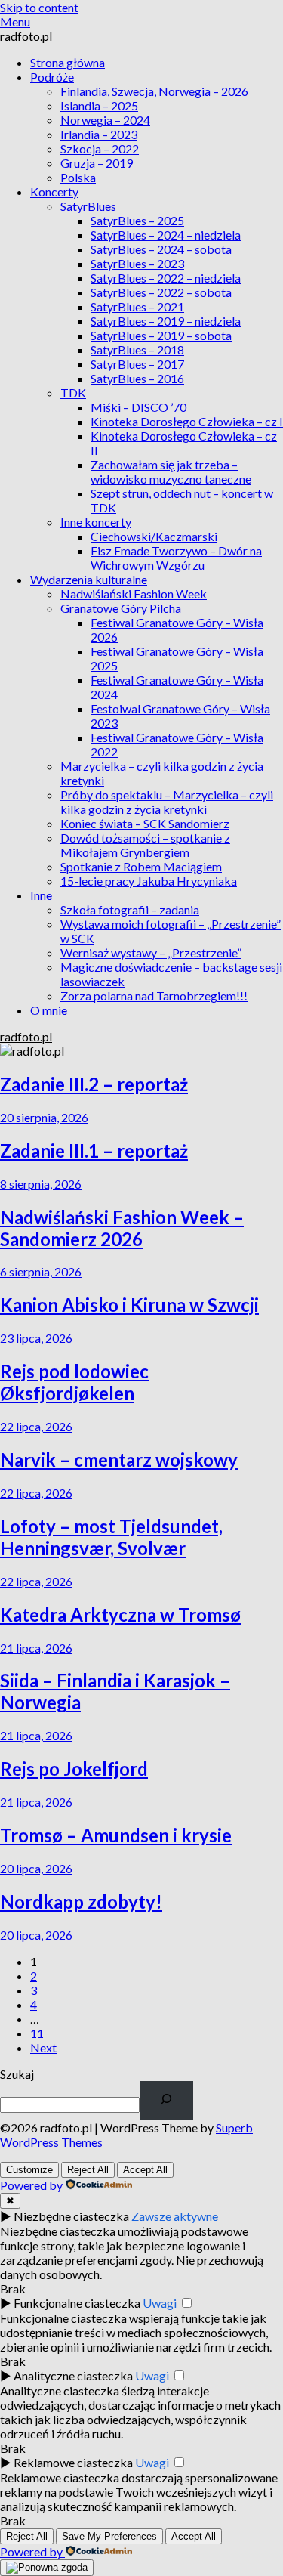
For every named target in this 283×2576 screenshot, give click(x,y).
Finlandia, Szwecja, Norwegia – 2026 (154, 91)
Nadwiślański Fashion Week (134, 594)
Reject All (88, 2170)
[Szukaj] (166, 2101)
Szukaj (17, 2074)
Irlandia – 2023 (99, 134)
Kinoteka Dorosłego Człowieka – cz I (187, 421)
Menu (15, 22)
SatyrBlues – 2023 (137, 263)
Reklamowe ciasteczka (73, 2462)
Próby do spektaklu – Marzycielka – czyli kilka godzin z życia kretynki (167, 802)
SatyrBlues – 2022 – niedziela (166, 278)
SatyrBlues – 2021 (137, 306)
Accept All (145, 2170)
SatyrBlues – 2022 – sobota (161, 292)
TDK (73, 393)
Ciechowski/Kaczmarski (154, 536)
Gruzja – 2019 (97, 163)
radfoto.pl (26, 36)
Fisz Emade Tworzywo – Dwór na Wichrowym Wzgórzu (176, 558)
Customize (29, 2170)
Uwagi (160, 2303)
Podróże (52, 77)
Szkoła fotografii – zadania (130, 909)
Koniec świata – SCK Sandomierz (145, 823)
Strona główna (68, 62)
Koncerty (54, 192)
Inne (41, 895)
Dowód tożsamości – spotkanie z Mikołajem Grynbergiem (145, 845)
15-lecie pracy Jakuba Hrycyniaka (149, 881)
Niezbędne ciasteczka (71, 2216)
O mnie (49, 1010)
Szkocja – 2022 (100, 148)
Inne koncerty (96, 522)
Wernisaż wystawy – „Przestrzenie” (151, 952)
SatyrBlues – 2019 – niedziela (166, 321)
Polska (78, 177)
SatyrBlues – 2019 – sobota (161, 335)
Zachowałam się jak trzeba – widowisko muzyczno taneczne (171, 472)
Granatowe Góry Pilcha (121, 608)
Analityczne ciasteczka (73, 2375)
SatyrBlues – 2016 (137, 378)
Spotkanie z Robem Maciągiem (141, 866)
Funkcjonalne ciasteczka (77, 2303)
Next (43, 2047)
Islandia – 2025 (99, 105)
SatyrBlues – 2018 (137, 349)
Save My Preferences (109, 2536)
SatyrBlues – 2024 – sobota (161, 249)
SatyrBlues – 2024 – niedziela (166, 235)
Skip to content (39, 7)
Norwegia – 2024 (105, 120)
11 (37, 2033)
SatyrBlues (88, 206)
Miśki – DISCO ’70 (138, 407)
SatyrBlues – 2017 (137, 364)
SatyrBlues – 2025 (137, 220)
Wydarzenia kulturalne (89, 579)
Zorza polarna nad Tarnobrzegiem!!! (154, 996)
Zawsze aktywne (175, 2216)
